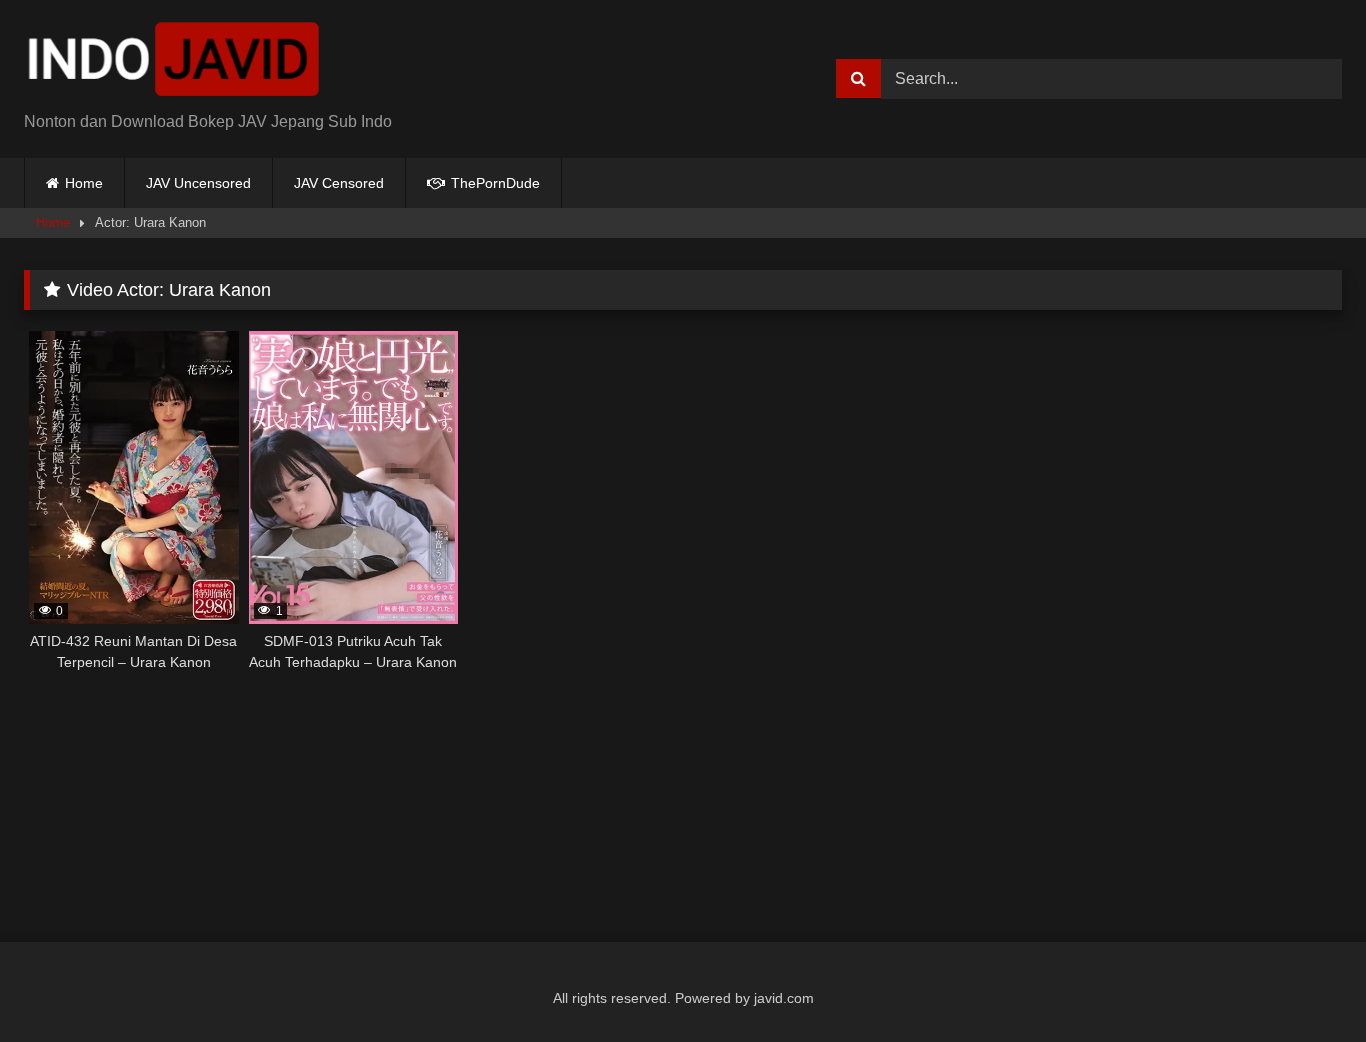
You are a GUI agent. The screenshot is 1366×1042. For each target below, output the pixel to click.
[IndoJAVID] (174, 63)
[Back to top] (1304, 982)
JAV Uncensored (198, 183)
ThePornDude (493, 183)
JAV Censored (339, 183)
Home (84, 183)
